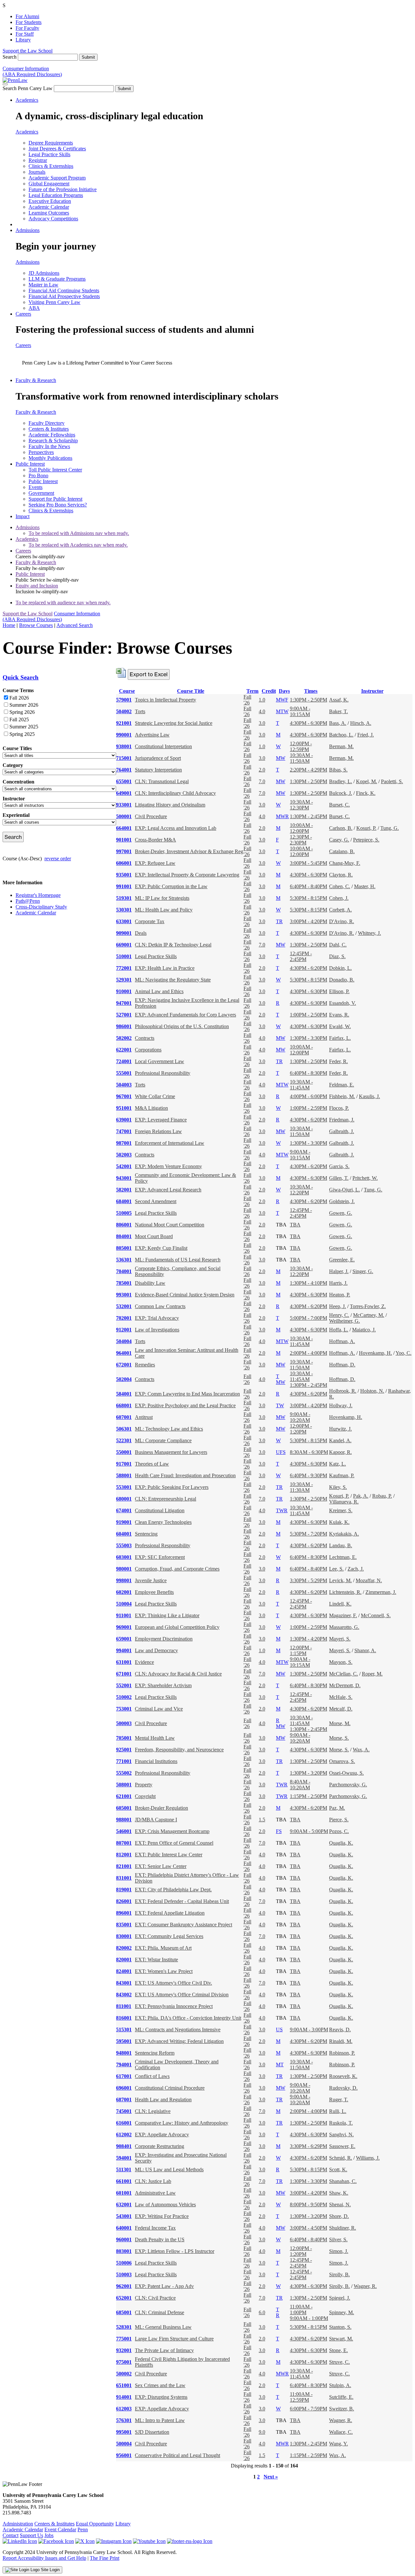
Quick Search (21, 677)
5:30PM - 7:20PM (308, 1534)
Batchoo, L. (341, 735)
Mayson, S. (341, 1662)
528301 (124, 2327)
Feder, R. (338, 1061)
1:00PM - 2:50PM (308, 1015)
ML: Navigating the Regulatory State (173, 980)
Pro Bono (38, 476)
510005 (124, 1213)
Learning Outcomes (49, 213)
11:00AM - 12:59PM (301, 2397)
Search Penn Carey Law (28, 88)
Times (311, 691)
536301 (124, 1260)
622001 (124, 1050)
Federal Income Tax (155, 2228)
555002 (124, 1773)
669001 (124, 945)
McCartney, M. (369, 1315)
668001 (124, 1405)
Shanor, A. (365, 1650)
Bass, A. (338, 723)
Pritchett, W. (365, 1178)
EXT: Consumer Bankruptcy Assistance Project (184, 1925)
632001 (124, 2205)
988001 (124, 1820)
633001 (124, 921)
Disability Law (150, 1283)
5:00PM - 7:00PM (308, 1318)
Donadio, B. (342, 980)
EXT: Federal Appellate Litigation (170, 1913)
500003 (124, 1723)
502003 (124, 1155)
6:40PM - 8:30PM (308, 1073)
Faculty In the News (49, 446)
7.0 (262, 781)
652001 (124, 2298)
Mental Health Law (155, 1738)
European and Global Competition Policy (177, 1627)
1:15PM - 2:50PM (308, 1796)
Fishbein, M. (342, 1096)
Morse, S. (339, 1738)
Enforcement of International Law (170, 1143)
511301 (124, 2170)
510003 (124, 2274)
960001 (124, 2239)
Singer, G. (363, 1271)
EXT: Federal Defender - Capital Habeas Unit (182, 1901)
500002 (124, 2374)
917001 (124, 1464)
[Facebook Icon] (56, 2541)
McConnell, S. (376, 1615)
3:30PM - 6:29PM (308, 2146)
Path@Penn (28, 901)
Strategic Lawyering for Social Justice (174, 723)
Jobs (49, 2535)
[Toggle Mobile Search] (5, 84)
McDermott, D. (345, 1685)
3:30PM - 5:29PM (308, 1580)
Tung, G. (390, 828)
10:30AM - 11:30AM (301, 1487)
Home (9, 625)
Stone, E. (338, 2350)
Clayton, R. (341, 875)
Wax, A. (361, 1750)
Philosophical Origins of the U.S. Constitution (182, 1026)
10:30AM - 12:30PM (301, 805)
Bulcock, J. (341, 793)
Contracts (145, 1038)
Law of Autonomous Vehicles (165, 2205)
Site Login (50, 2570)
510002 (124, 1697)
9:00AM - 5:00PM (309, 1831)
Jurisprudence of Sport (158, 758)
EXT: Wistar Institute (156, 1960)
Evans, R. (339, 1015)
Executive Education (50, 201)
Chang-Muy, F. (345, 863)
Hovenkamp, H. (375, 1353)
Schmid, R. (341, 2158)
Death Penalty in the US (160, 2239)
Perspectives (41, 452)
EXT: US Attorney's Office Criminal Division (182, 1995)
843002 (124, 1995)
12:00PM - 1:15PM (301, 1650)
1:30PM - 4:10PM (308, 1283)
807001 (124, 1843)
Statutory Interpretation (158, 770)
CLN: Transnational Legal (162, 781)
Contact (11, 2535)
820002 (124, 1948)
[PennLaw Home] (15, 80)
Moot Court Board (154, 1236)
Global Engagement (49, 184)
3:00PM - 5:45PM (308, 863)
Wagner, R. (365, 2286)
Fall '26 (247, 700)
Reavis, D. (340, 2030)
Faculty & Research (36, 380)
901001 (124, 840)
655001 (124, 781)
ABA (34, 308)
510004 (124, 1604)
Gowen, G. (341, 1213)
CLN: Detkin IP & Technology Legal (173, 945)
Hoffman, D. (342, 1365)
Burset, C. (339, 805)
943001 (124, 1178)
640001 (124, 2228)
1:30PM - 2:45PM (308, 816)
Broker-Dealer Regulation (161, 1808)
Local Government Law (160, 1061)
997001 (124, 851)
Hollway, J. (341, 1405)
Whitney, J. (369, 933)
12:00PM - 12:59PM (301, 746)
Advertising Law (152, 735)
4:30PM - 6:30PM (308, 723)
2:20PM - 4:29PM (308, 770)
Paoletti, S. (392, 781)
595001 (124, 2041)
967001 (124, 1096)
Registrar (38, 160)
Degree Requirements (51, 143)
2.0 (262, 770)
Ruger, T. (339, 2100)
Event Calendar (60, 2530)
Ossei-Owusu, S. (346, 1773)
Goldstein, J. (342, 1201)
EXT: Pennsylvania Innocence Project (174, 2006)
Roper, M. (372, 1674)
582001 (124, 1190)
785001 (124, 1283)
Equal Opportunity (95, 2524)
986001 (124, 1026)
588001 (124, 1475)
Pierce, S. (339, 1820)
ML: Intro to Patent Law (160, 2420)
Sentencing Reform (155, 2053)
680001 (124, 1499)
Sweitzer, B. (342, 2409)
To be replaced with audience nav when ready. (63, 603)
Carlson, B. (341, 828)
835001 (124, 1925)
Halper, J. (339, 1271)
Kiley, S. (338, 1487)
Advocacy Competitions (53, 219)
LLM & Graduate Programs (57, 279)
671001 (124, 1674)
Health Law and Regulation (163, 2100)
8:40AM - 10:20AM (300, 1785)
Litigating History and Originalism (170, 805)
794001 (124, 2065)
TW (280, 1405)
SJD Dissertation (152, 2432)
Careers (23, 314)
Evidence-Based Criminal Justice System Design (185, 1295)
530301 (124, 910)
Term (252, 691)
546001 (124, 1831)
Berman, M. (341, 746)
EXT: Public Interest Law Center (169, 1855)
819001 (124, 1890)
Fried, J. (366, 735)
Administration (18, 2524)
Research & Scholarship (53, 441)
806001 (124, 1225)
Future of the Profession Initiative (63, 189)
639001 (124, 1120)
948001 (124, 2053)
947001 (124, 1003)
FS (279, 1831)
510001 (124, 956)
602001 (124, 1592)
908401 (124, 2146)
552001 (124, 1685)
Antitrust (144, 1417)
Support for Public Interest (55, 499)
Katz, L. (338, 1464)
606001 (124, 863)
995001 (124, 2432)
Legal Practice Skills (49, 154)
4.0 (262, 711)
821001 (124, 1866)
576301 (124, 2420)
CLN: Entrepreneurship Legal (166, 1499)
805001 (124, 1248)
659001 (124, 1639)
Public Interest (30, 464)
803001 (124, 2251)
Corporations (148, 1050)
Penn (83, 2530)
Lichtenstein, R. (345, 1592)
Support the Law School (28, 51)
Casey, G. (339, 840)
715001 (124, 758)
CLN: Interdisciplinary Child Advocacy (175, 793)
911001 (124, 1615)
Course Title (191, 691)
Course (127, 691)
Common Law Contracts (160, 1306)
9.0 (262, 2432)
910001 (124, 991)
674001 (124, 1510)
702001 (124, 1318)
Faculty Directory (47, 423)
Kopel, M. (367, 781)
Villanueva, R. (344, 1502)
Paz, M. (337, 1808)
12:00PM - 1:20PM (301, 1429)
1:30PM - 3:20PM (308, 1773)
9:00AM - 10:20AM (300, 1417)
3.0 (262, 723)
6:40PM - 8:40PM (308, 886)
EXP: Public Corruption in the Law (171, 886)
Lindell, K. (340, 1604)
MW (281, 758)
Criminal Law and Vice (159, 1709)
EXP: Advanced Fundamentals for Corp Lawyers (185, 1015)
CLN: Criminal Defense (160, 2312)
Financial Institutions (156, 1761)
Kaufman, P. (342, 1475)
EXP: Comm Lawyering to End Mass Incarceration (187, 1394)
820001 (124, 1960)
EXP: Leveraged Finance (161, 1120)
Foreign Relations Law (158, 1131)
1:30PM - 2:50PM (308, 700)
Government (41, 493)
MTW (282, 711)
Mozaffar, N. (369, 1580)
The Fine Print (105, 2558)
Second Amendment (156, 1201)
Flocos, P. (339, 1108)
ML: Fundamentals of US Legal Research (178, 1260)
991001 (124, 886)
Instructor (372, 691)
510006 (124, 2263)
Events (36, 487)
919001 (124, 1522)
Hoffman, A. (342, 1341)
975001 (124, 2362)
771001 (124, 1761)
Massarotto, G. (344, 1627)
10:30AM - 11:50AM (301, 758)
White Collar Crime (155, 1096)
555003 (124, 1545)
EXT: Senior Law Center (161, 1866)
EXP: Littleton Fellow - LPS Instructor (175, 2251)
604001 (124, 1534)
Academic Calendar (49, 207)
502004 (124, 1379)
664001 (124, 828)
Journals (37, 172)
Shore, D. (339, 2216)
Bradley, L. (341, 781)
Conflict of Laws (152, 2076)
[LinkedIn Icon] (20, 2541)
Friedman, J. (342, 1120)
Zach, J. (356, 1569)
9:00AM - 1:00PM (309, 2318)
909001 (124, 933)
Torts (140, 711)
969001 (124, 1627)
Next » (271, 2477)
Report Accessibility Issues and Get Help (44, 2558)
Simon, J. (339, 2251)
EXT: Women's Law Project (164, 1971)
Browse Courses (36, 625)
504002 (124, 711)
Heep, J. (338, 1306)
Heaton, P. (340, 1295)
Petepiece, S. (366, 840)
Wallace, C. (341, 2432)
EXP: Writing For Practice (162, 2216)
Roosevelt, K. (343, 2076)
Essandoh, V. (343, 1003)
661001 (124, 2181)
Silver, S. (338, 2239)
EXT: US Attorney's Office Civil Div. (173, 1983)
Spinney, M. (342, 2312)
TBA (295, 1225)
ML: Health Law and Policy (164, 910)
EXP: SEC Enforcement (160, 1557)
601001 (124, 2193)
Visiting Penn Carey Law (54, 302)
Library (23, 40)
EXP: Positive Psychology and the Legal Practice (185, 1405)
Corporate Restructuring (160, 2146)
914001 (124, 2397)
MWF (282, 700)
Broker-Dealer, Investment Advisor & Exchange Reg (189, 851)
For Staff (25, 34)
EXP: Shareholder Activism (163, 1685)
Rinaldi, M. (341, 2041)
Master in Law (43, 285)
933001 (124, 805)
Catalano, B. (342, 851)
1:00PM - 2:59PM (308, 1108)
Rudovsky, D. (343, 2088)
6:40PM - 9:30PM (308, 1475)
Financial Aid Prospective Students (64, 296)
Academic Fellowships (52, 435)
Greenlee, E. (342, 1260)
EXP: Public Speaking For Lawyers (172, 1487)
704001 (124, 1271)
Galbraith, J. (342, 1131)
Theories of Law (152, 1464)
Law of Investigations (157, 1330)
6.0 (262, 2312)
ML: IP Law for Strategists (162, 898)
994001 (124, 1650)
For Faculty (27, 28)
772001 (124, 968)
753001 (124, 1709)
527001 (124, 1015)
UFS (281, 1452)
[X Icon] (85, 2541)
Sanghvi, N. (341, 2135)
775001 (124, 2339)
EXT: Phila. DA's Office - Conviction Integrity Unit (188, 2018)
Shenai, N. (340, 2205)
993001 (124, 1295)
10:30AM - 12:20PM (301, 1190)
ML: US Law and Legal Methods (169, 2170)
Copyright (145, 1796)
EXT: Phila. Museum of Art (163, 1948)
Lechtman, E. (343, 1557)
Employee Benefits (154, 1592)
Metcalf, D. (341, 1709)
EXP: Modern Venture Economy (168, 1166)
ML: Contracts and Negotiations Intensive (178, 2030)
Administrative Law (155, 2193)
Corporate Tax (150, 921)
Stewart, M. (341, 2339)
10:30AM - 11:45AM (301, 1085)
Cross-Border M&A (155, 840)
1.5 (262, 1820)
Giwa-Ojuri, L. (344, 1190)
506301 (124, 1429)
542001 (124, 1166)
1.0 (262, 700)
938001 (124, 746)
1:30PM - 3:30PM (308, 1038)
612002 (124, 2135)
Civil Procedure (151, 816)
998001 (124, 1580)
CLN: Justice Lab (153, 2181)
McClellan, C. (344, 1674)
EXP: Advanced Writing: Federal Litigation (179, 2041)
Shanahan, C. (343, 2181)
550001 (124, 1452)
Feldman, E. (342, 1085)
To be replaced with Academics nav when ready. (78, 545)
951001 (124, 1108)
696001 (124, 2088)
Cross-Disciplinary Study (41, 907)
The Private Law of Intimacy (164, 2350)
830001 (124, 1936)
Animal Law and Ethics (159, 991)
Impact (23, 516)
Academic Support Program (57, 178)
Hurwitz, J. (340, 1429)
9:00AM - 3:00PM (309, 2030)
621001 (124, 1796)
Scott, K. (338, 2170)
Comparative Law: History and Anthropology (182, 2123)
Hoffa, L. (339, 1330)
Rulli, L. (338, 2111)
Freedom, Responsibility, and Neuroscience (179, 1750)
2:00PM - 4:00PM (308, 1353)
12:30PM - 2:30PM (301, 840)
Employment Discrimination (164, 1639)
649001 (124, 793)
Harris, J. (338, 1283)
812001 (124, 1855)
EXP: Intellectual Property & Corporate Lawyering (187, 875)
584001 (124, 1394)
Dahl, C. (338, 945)
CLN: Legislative (153, 2111)
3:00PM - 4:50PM (308, 2228)
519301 (124, 898)
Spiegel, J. (340, 2298)
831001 (124, 1878)
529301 (124, 980)
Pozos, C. (339, 1831)
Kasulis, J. (369, 1096)
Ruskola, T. (341, 2123)
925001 (124, 1750)
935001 (124, 875)
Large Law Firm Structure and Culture (174, 2339)
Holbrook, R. (343, 1391)
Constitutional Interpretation (163, 746)
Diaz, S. (337, 956)
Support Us (31, 2535)
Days (284, 691)
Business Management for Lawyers (171, 1452)
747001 (124, 1131)
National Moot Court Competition (170, 1225)
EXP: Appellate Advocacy (162, 2135)
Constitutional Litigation (160, 1510)
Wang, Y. (338, 2444)
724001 (124, 1061)
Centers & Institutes (49, 429)
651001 (124, 2385)
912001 (124, 1330)
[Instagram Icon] (114, 2541)
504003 (124, 1085)
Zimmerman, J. (381, 1592)
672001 (124, 1365)
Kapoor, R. (340, 1452)
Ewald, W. (340, 1026)
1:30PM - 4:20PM (308, 1639)
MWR (282, 816)
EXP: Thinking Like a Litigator (167, 1615)
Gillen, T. (339, 1178)
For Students (29, 22)
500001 (124, 816)
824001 (124, 1971)
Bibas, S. (338, 770)
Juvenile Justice (151, 1580)
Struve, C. (339, 2362)
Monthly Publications (50, 458)
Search (10, 57)
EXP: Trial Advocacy (157, 1318)
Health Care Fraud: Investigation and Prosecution (185, 1475)
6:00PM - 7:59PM (308, 2409)
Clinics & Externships (51, 166)
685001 (124, 2312)
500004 (124, 2444)
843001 (124, 1983)
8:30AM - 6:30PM (309, 1452)
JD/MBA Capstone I (156, 1820)
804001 (124, 1236)
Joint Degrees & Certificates (57, 149)
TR (279, 921)
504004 (124, 1341)
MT (280, 2065)
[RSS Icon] (190, 2541)
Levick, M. (340, 1580)
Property (144, 1785)
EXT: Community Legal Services (169, 1936)
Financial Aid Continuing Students (64, 290)
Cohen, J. (339, 898)
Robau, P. (382, 1496)
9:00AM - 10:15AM (300, 711)
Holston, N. (372, 1391)
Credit (269, 691)
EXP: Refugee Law (155, 863)
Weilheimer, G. (344, 1321)
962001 (124, 2286)
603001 (124, 1557)
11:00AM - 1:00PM (301, 2309)
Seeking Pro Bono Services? (58, 505)
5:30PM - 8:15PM (308, 898)
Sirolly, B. (339, 2274)
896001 (124, 1913)
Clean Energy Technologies (163, 1522)
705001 (124, 1738)
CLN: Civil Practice (155, 2298)
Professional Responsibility (163, 1073)
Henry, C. (339, 1315)
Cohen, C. (340, 886)
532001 (124, 1306)
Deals (141, 933)
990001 (124, 735)
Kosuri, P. (366, 828)
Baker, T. (338, 711)
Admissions (28, 230)
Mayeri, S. (340, 1639)
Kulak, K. (339, 1522)
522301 (124, 1440)
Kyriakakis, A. (344, 1534)
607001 (124, 1417)
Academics (27, 100)
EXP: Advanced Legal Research (168, 1190)
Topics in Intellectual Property (166, 700)
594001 (124, 2158)
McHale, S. (341, 1697)
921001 (124, 723)
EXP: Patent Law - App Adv (164, 2286)
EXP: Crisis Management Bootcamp (172, 1831)
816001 (124, 2018)
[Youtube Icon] (149, 2541)
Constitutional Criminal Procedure (170, 2088)
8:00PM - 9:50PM (308, 2205)
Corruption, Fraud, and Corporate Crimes (177, 1569)
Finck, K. (366, 793)
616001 (124, 2123)
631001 (124, 1662)
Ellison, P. (339, 991)
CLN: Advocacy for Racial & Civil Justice (178, 1674)
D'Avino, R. (342, 921)
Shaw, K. (339, 2193)
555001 (124, 1073)
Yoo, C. (403, 1353)
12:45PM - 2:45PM (301, 956)
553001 (124, 1487)
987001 (124, 1143)
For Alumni (27, 16)
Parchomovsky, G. (348, 1785)
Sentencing (146, 1534)
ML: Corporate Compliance (163, 1440)
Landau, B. (341, 1545)
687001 (124, 2100)
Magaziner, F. (343, 1615)
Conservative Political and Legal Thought (178, 2455)
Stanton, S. (340, 2327)
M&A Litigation (151, 1108)
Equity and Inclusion (37, 586)
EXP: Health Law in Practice (165, 968)
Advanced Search (75, 625)
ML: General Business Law (163, 2327)
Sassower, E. (342, 2146)
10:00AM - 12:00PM (301, 828)
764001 (124, 770)
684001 (124, 1201)
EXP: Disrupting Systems (161, 2397)
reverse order (58, 859)
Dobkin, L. (340, 968)
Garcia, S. (339, 1166)
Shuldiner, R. (343, 2228)
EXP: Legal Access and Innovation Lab (176, 828)
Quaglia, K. (341, 1843)
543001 (124, 2216)
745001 (124, 2111)
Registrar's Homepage (38, 895)
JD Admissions (44, 273)
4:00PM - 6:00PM (308, 1096)
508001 (124, 1785)
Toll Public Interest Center (55, 470)
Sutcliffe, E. (341, 2397)
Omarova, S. (342, 1761)
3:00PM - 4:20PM (308, 921)
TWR (282, 1510)
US (279, 2030)
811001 (124, 2006)
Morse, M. (340, 1723)
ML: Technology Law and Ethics (169, 1429)
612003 (124, 2409)
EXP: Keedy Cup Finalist (161, 1248)
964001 (124, 1353)
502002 (124, 1038)
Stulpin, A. (340, 2385)
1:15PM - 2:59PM (308, 2455)
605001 (124, 1808)
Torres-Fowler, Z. (368, 1306)
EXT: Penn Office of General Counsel (174, 1843)
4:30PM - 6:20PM (308, 968)
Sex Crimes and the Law (160, 2385)
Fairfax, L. (340, 1038)
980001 (124, 1569)
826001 (124, 1901)
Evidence (144, 1662)
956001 (124, 2455)
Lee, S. (336, 1569)
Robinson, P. (342, 2053)
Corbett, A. (340, 910)
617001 (124, 2076)
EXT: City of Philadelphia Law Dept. (173, 1890)
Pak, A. (361, 1496)
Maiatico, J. (364, 1330)
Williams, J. (368, 2158)
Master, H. (365, 886)
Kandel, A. (340, 1440)
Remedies (145, 1365)
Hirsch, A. (361, 723)
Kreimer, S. (341, 1510)
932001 (124, 2350)
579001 (124, 700)
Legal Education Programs (56, 195)
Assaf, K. (339, 700)
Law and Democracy (156, 1650)
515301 (124, 2030)
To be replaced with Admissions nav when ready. (79, 533)
